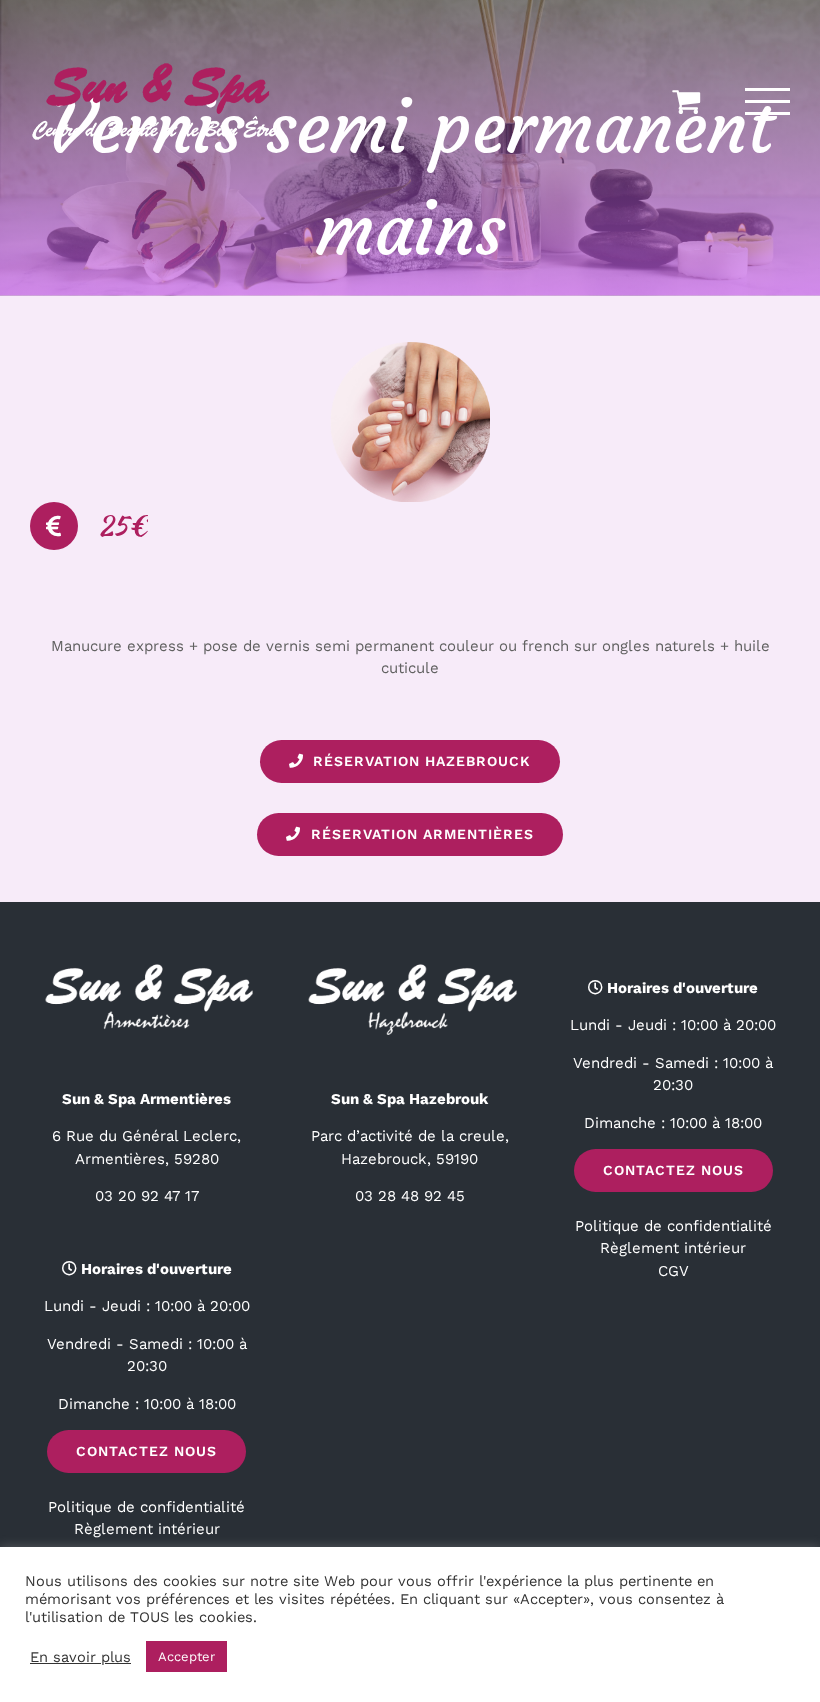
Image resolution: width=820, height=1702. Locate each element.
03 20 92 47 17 (147, 1196)
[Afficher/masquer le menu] (768, 101)
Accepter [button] (186, 1656)
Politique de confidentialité (146, 1507)
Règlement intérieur (147, 1529)
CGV (673, 1271)
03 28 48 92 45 (410, 1196)
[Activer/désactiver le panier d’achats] (686, 101)
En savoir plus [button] (80, 1657)
